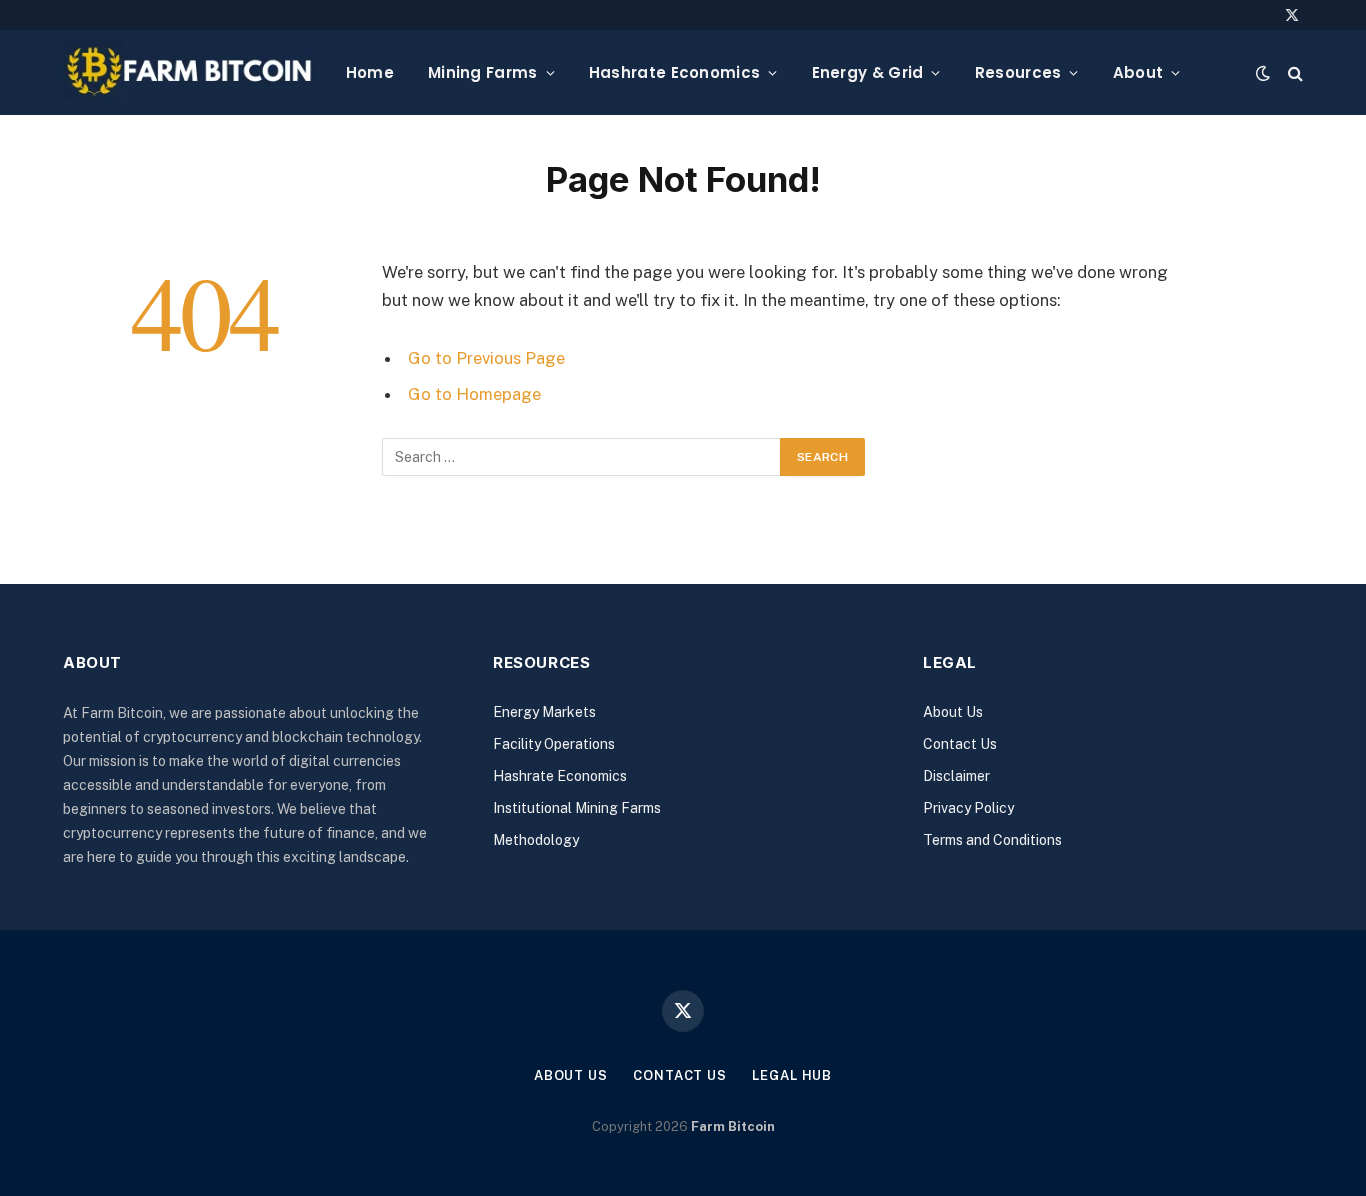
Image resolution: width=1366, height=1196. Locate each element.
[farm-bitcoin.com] (188, 72)
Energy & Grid (868, 72)
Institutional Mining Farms (577, 808)
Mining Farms (483, 72)
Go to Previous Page (486, 358)
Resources (1018, 72)
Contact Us (960, 744)
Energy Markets (544, 712)
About (1138, 72)
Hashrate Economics (674, 72)
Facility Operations (554, 744)
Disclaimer (956, 776)
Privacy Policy (968, 808)
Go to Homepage (474, 394)
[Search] (1293, 72)
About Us (953, 712)
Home (370, 72)
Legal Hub (792, 1075)
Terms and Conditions (992, 840)
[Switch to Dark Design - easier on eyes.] (1263, 73)
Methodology (536, 840)
